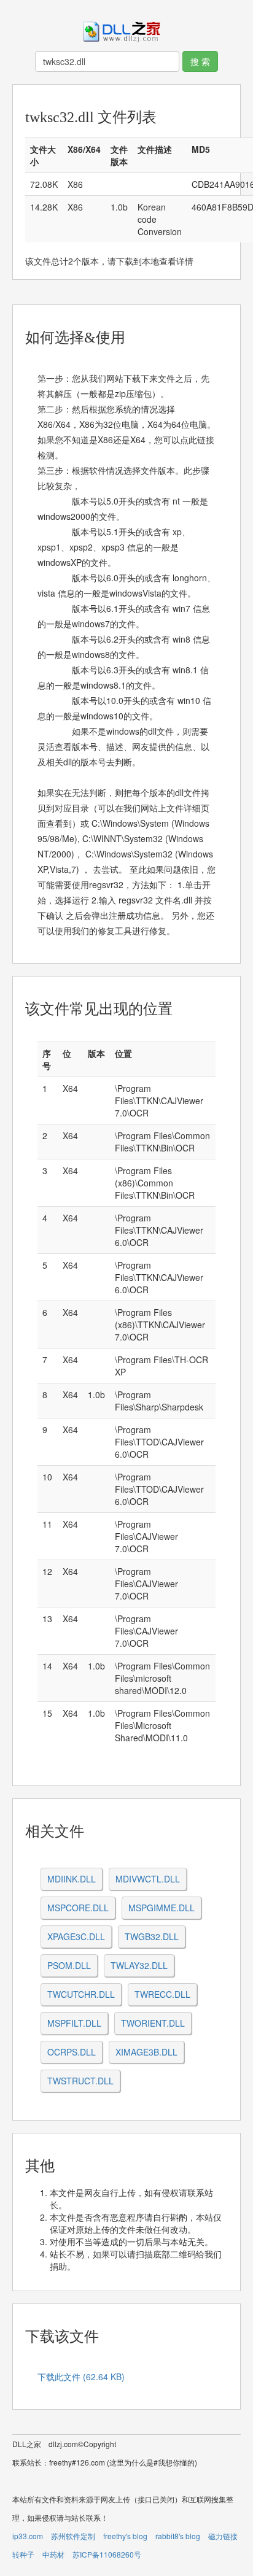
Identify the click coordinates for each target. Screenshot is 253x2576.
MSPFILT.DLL (74, 2023)
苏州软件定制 (73, 2536)
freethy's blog (125, 2536)
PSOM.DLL (69, 1965)
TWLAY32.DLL (139, 1965)
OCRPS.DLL (72, 2052)
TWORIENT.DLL (153, 2023)
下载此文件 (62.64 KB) (81, 2377)
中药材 (53, 2554)
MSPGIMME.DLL (162, 1908)
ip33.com (28, 2536)
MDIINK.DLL (72, 1879)
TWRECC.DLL (162, 1994)
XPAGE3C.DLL (76, 1936)
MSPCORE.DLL (78, 1908)
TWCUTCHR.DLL (81, 1994)
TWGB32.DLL (152, 1936)
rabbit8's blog (178, 2536)
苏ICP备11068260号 (107, 2554)
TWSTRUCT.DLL (80, 2081)
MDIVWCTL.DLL (148, 1879)
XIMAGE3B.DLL (146, 2052)
